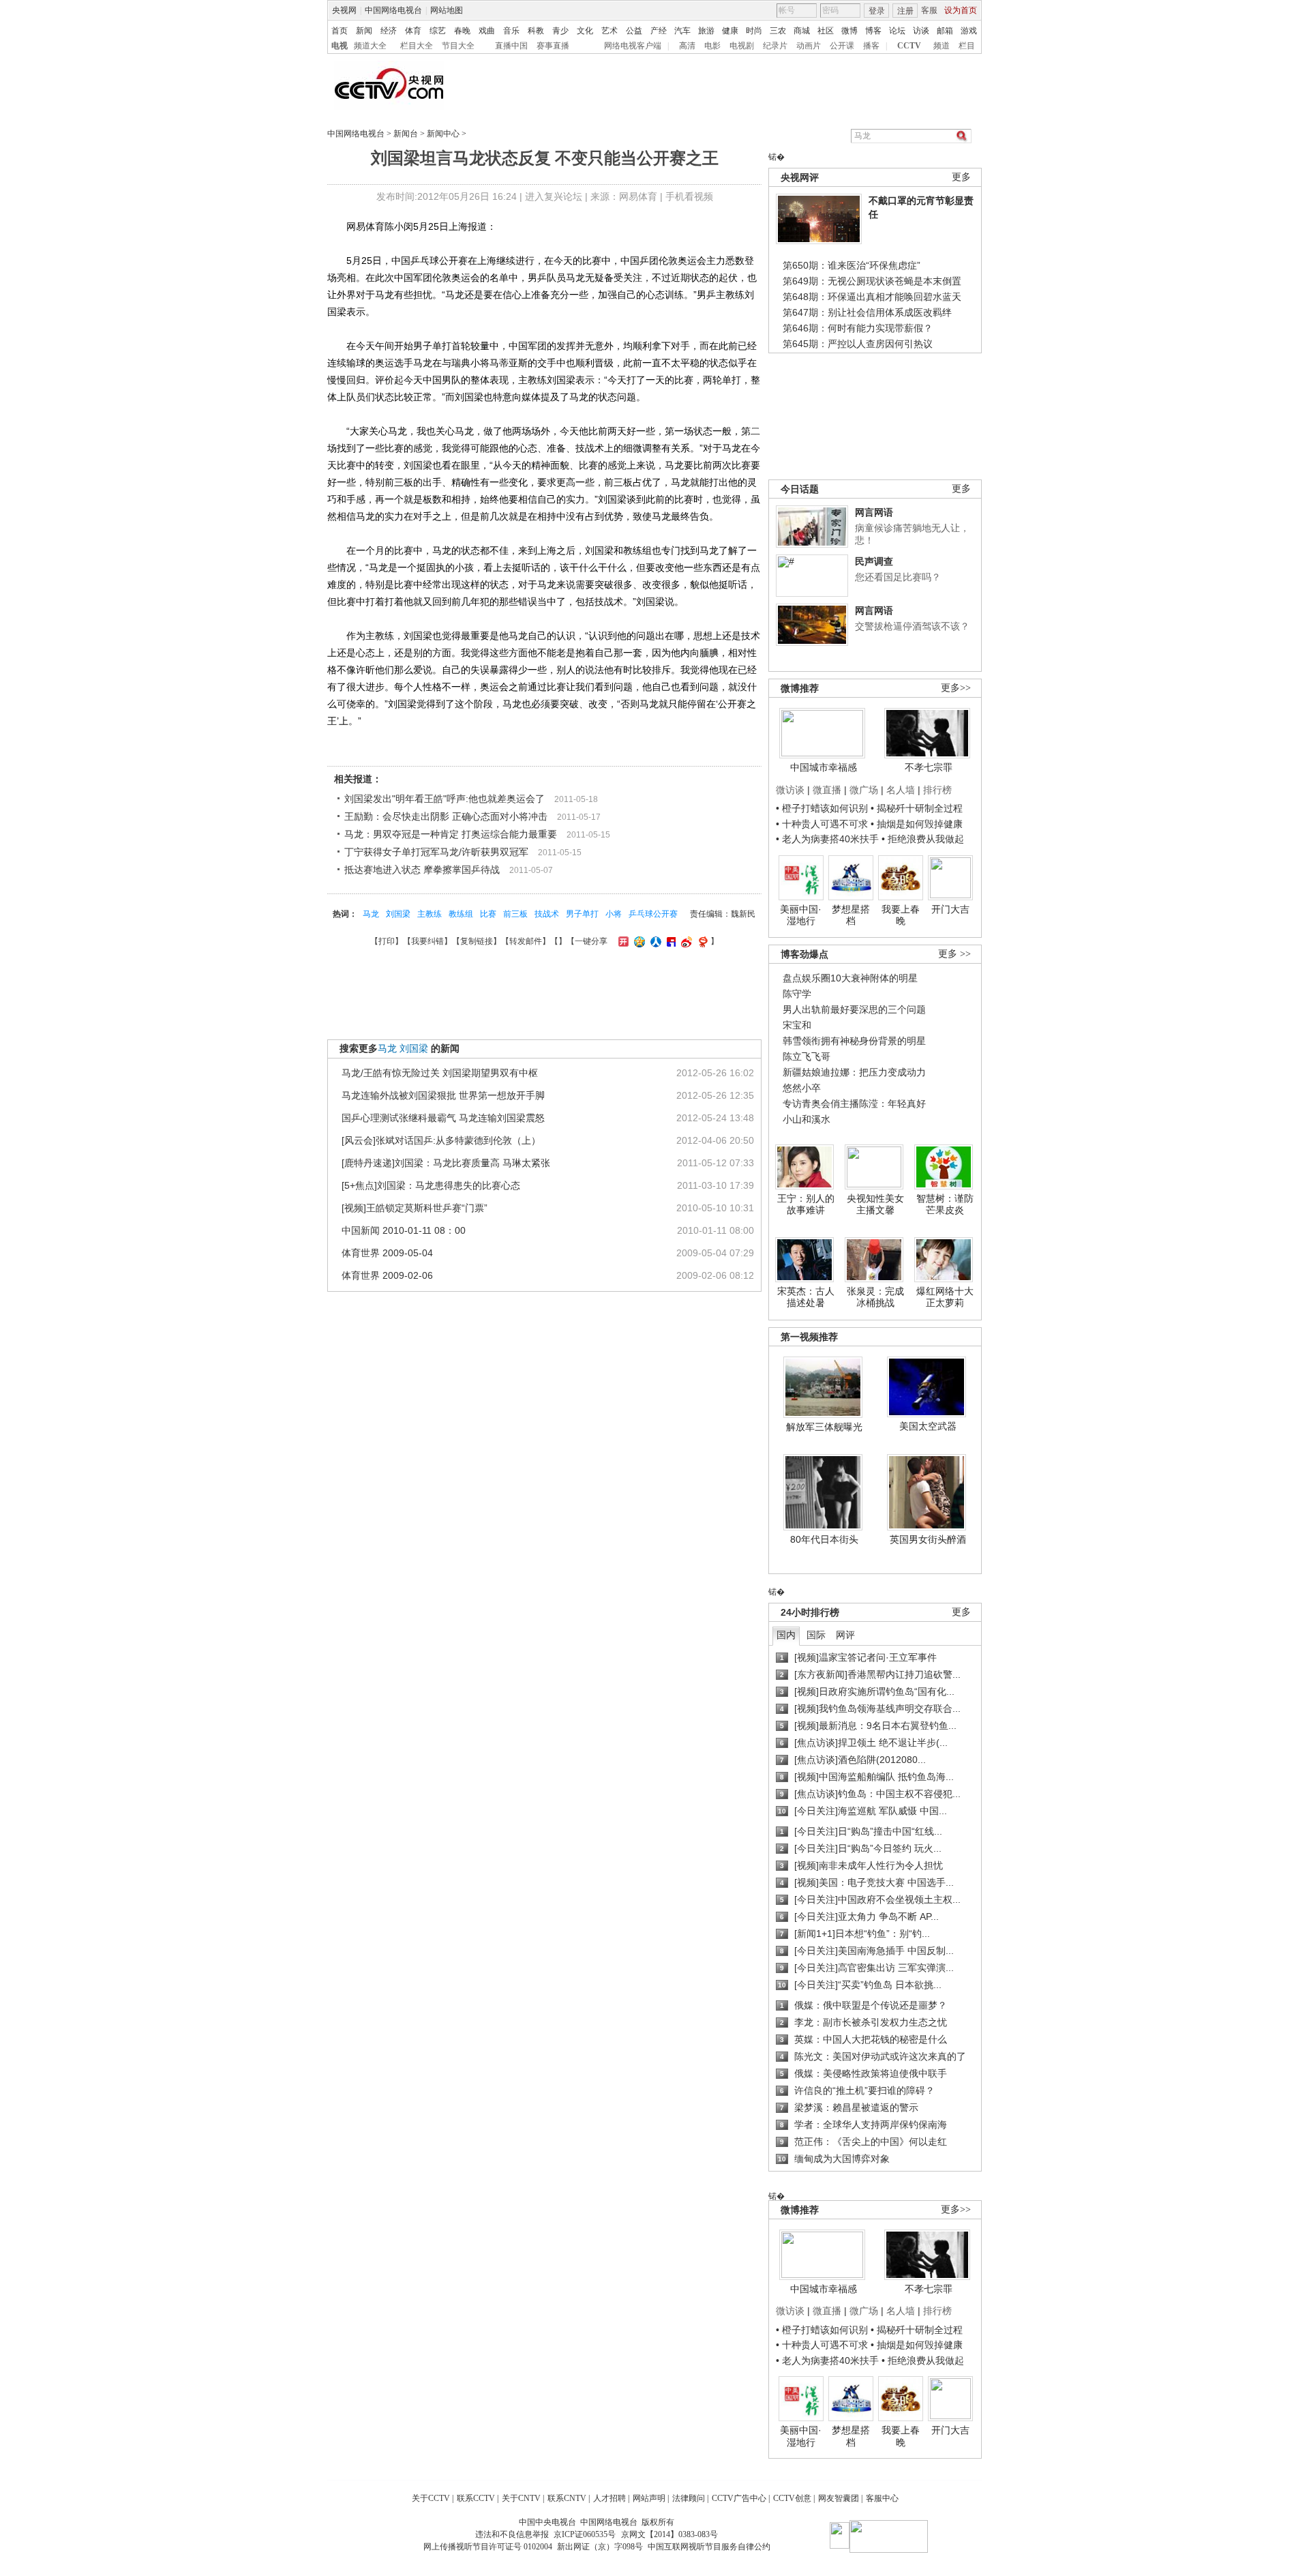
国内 (786, 1635)
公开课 (842, 46)
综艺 (438, 31)
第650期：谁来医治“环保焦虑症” (852, 265)
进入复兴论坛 (554, 196)
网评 (845, 1635)
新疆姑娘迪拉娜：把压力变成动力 (854, 1072)
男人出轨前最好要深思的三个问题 (854, 1009)
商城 (802, 31)
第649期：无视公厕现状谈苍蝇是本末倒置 (872, 281)
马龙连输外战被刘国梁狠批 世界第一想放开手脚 (443, 1095)
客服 (929, 10)
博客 (873, 31)
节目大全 (458, 46)
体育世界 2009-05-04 (387, 1253)
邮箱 (945, 31)
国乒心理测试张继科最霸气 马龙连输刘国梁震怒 (443, 1118)
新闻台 (406, 134)
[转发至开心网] (622, 941)
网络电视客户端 (633, 46)
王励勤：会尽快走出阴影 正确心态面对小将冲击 (446, 816)
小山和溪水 (807, 1119)
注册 (905, 11)
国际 (816, 1635)
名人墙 (901, 790)
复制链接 (477, 941)
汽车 (682, 31)
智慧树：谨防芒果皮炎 (945, 1204)
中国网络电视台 (393, 10)
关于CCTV (431, 2498)
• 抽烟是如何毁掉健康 (917, 824)
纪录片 (775, 46)
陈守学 (797, 994)
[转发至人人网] (654, 941)
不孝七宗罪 (929, 767)
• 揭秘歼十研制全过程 (917, 808)
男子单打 (582, 914)
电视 (340, 46)
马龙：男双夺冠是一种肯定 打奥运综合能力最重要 (451, 834)
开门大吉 (950, 909)
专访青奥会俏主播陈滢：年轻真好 (854, 1104)
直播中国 (511, 46)
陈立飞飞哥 (807, 1056)
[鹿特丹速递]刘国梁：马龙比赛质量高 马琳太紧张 (446, 1163)
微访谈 (790, 790)
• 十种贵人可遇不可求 (823, 824)
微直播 (827, 790)
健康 (730, 31)
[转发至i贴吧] (669, 941)
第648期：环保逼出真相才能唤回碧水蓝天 (872, 297)
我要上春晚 (901, 915)
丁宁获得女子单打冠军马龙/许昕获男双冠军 (436, 852)
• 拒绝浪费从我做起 (923, 839)
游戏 (969, 31)
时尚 (754, 31)
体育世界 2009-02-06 (387, 1275)
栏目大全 (417, 46)
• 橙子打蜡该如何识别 (822, 808)
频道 (942, 46)
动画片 (809, 46)
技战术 (547, 914)
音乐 (511, 31)
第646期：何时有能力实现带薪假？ (858, 328)
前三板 (515, 914)
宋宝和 (797, 1025)
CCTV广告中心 (739, 2498)
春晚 (462, 31)
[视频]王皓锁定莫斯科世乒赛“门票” (415, 1208)
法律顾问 (689, 2498)
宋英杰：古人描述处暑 (806, 1297)
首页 (340, 31)
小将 (614, 914)
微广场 (864, 790)
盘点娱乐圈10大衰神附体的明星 (850, 978)
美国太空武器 (928, 1426)
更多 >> (954, 954)
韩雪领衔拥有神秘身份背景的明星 (854, 1041)
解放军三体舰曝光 (824, 1427)
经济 (389, 31)
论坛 (897, 31)
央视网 (344, 10)
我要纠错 (427, 941)
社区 (826, 31)
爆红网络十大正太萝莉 (945, 1297)
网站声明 (649, 2498)
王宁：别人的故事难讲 (806, 1204)
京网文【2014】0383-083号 (669, 2534)
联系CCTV (476, 2498)
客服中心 (882, 2498)
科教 (536, 31)
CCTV (909, 46)
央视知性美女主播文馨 (875, 1204)
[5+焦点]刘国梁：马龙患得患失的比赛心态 (431, 1185)
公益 (634, 31)
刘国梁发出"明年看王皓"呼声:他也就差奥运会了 (445, 799)
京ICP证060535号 (585, 2534)
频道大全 (370, 46)
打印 (387, 941)
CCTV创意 (792, 2498)
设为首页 (961, 10)
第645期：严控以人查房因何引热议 (858, 344)
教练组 (461, 914)
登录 (877, 11)
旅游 (706, 31)
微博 (849, 31)
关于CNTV (521, 2498)
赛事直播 (553, 46)
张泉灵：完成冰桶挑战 (875, 1297)
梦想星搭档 (851, 915)
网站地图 (447, 10)
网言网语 (874, 512)
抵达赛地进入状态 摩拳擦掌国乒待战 (422, 870)
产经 (659, 31)
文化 (585, 31)
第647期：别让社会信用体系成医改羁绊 (867, 312)
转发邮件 (526, 941)
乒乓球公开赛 (653, 914)
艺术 (610, 31)
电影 (712, 46)
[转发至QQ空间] (638, 941)
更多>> (956, 688)
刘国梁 (398, 914)
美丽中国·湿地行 (801, 915)
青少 (560, 31)
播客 (871, 46)
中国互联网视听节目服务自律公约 (709, 2547)
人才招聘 (610, 2498)
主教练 (430, 914)
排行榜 (937, 790)
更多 (961, 177)
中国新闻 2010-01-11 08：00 (404, 1230)
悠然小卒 (802, 1088)
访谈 (921, 31)
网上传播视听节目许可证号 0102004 (488, 2547)
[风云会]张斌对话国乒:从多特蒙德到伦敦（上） (441, 1140)
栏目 (967, 46)
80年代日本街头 (824, 1539)
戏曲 (487, 31)
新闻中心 (443, 134)
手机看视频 (689, 196)
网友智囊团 (839, 2498)
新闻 (364, 31)
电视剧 (742, 46)
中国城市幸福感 (824, 767)
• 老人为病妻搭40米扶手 (827, 839)
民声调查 (874, 561)
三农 (778, 31)
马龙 (371, 914)
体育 (413, 31)
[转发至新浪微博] (685, 941)
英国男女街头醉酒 (928, 1539)
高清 (687, 46)
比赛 (488, 914)
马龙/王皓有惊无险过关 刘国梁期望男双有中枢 (440, 1073)
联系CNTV (567, 2498)
